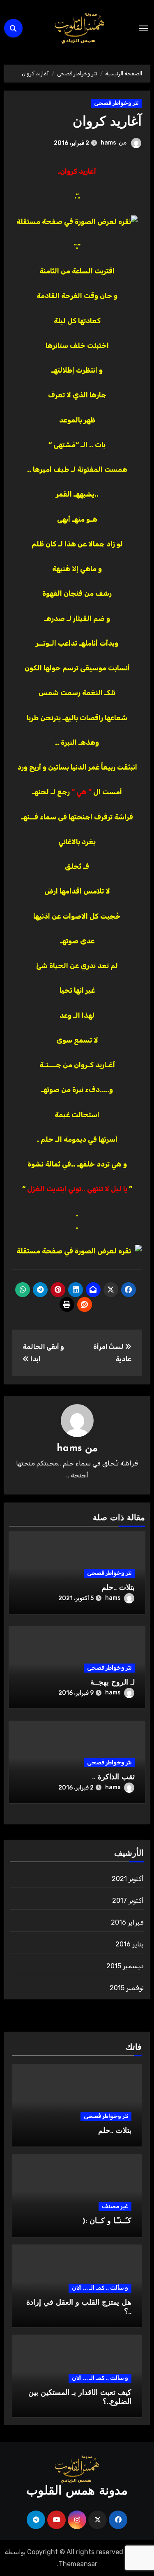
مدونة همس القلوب (77, 2491)
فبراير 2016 (127, 1922)
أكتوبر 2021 (128, 1879)
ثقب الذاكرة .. (113, 1778)
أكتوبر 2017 (128, 1900)
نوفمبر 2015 (127, 1988)
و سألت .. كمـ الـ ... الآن (100, 2288)
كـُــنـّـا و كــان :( (107, 2221)
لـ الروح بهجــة (113, 1683)
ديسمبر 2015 (125, 1966)
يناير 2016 (130, 1944)
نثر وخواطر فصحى (116, 103)
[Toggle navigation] (143, 28)
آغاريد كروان (107, 122)
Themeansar (78, 2564)
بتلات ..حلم (118, 1588)
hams (108, 143)
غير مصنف (115, 2206)
